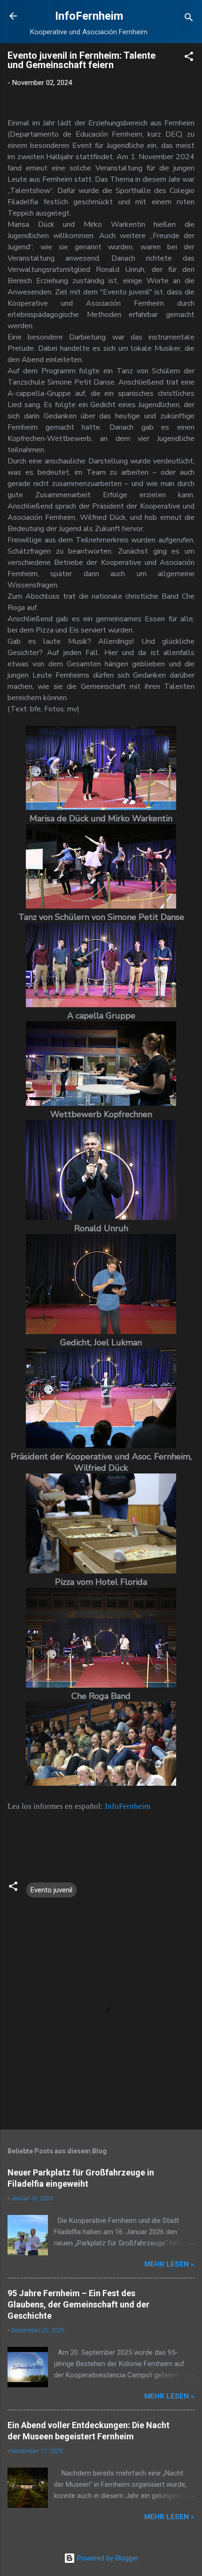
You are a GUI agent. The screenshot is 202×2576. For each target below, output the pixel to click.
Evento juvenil (51, 1890)
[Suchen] (189, 19)
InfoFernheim (89, 16)
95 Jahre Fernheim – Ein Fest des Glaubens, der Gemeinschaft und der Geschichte (78, 2304)
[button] (189, 58)
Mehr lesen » (169, 2264)
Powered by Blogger (107, 2558)
